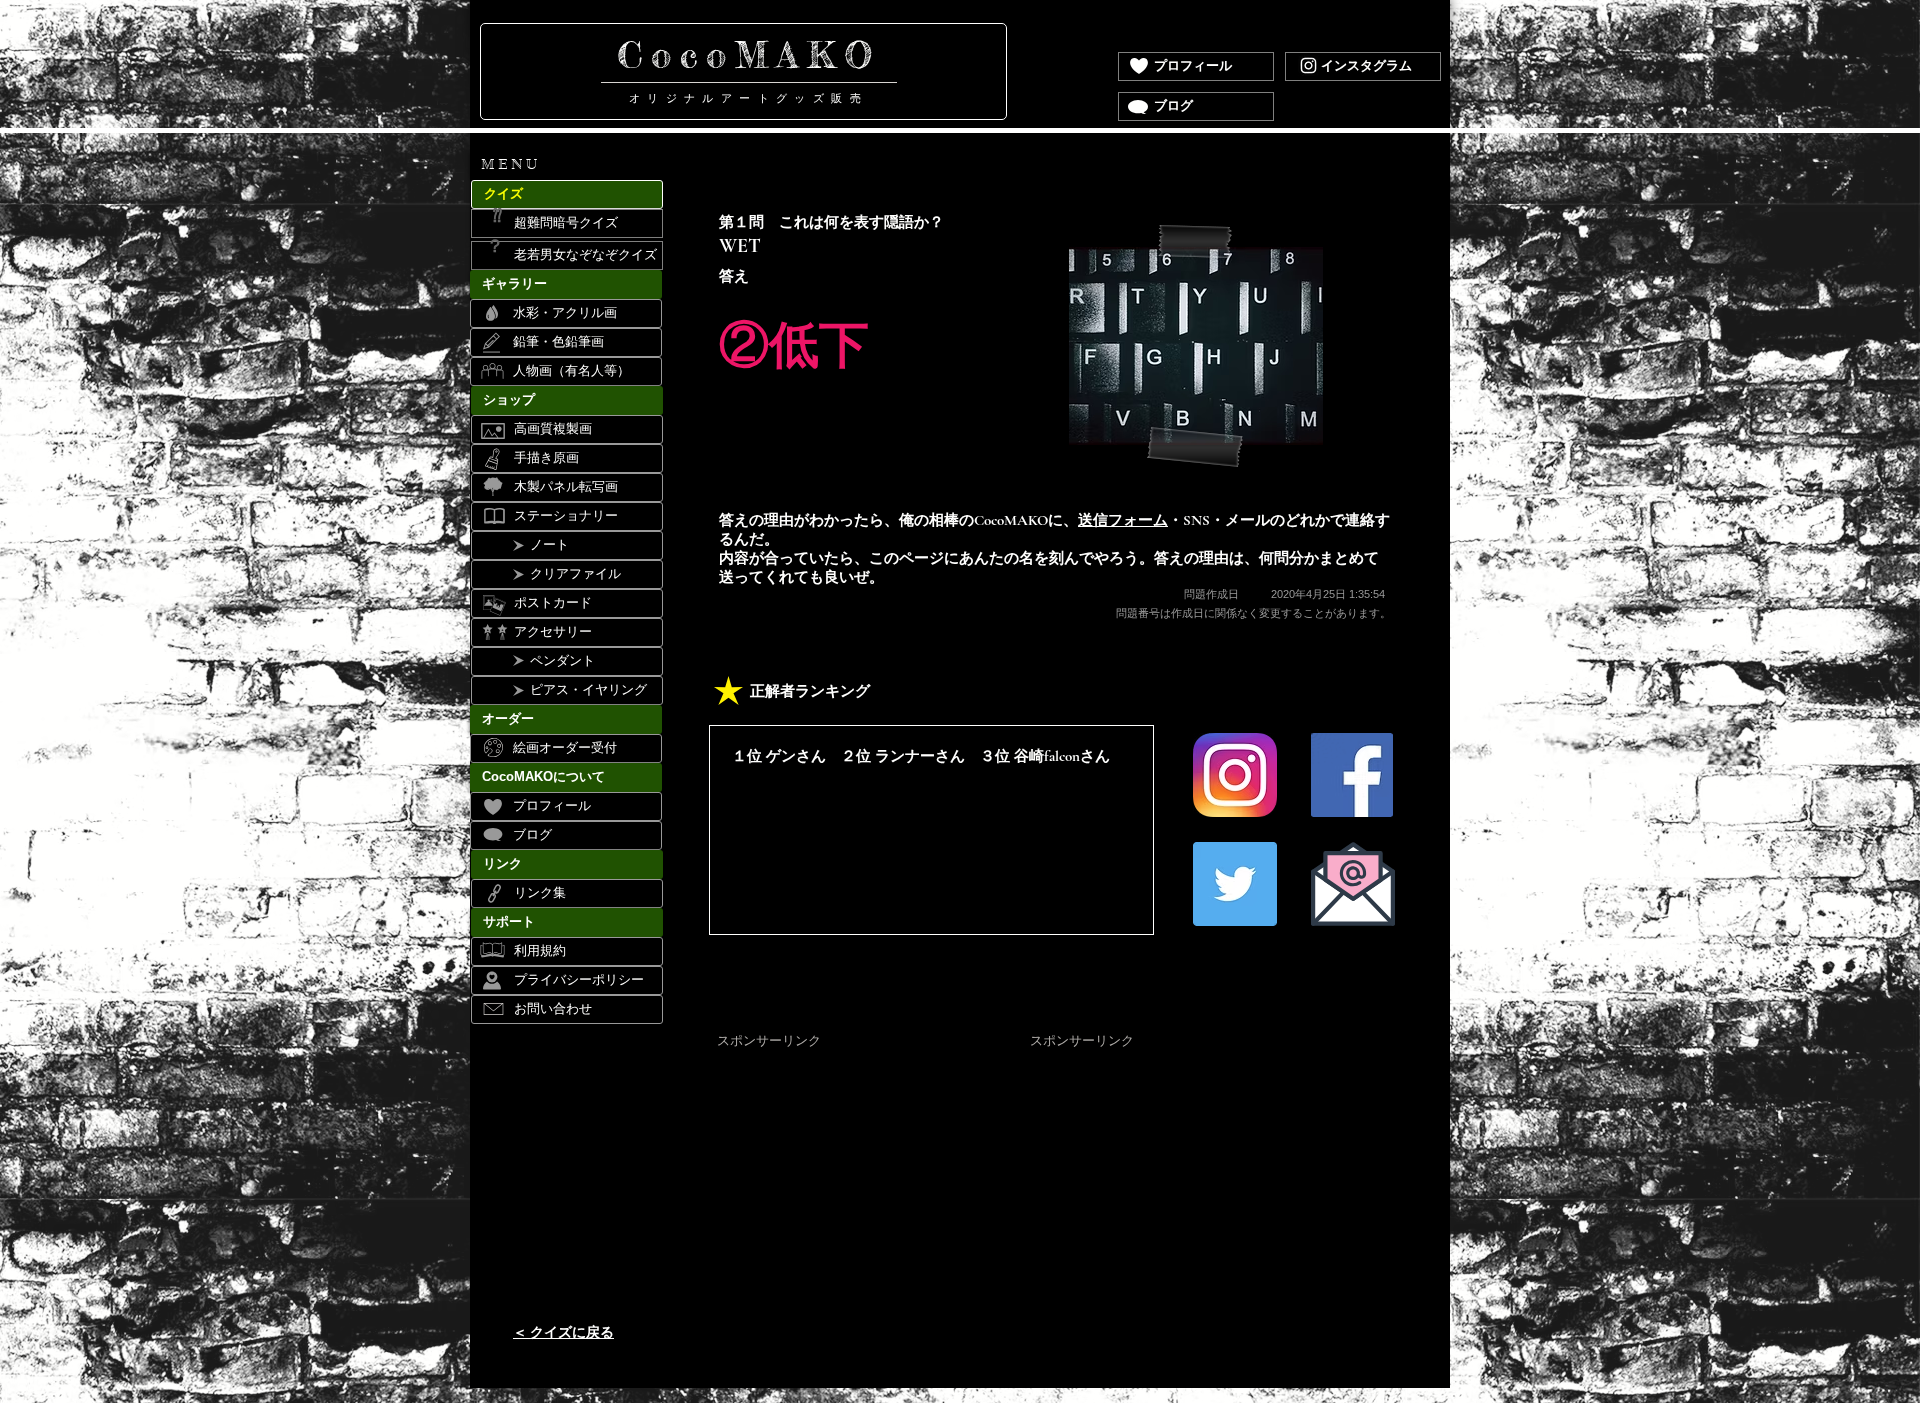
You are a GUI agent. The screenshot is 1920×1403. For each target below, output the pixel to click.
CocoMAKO (749, 55)
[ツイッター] (1235, 884)
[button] (566, 165)
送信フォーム (1123, 520)
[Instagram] (1308, 65)
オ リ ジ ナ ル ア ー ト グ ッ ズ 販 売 (748, 98)
